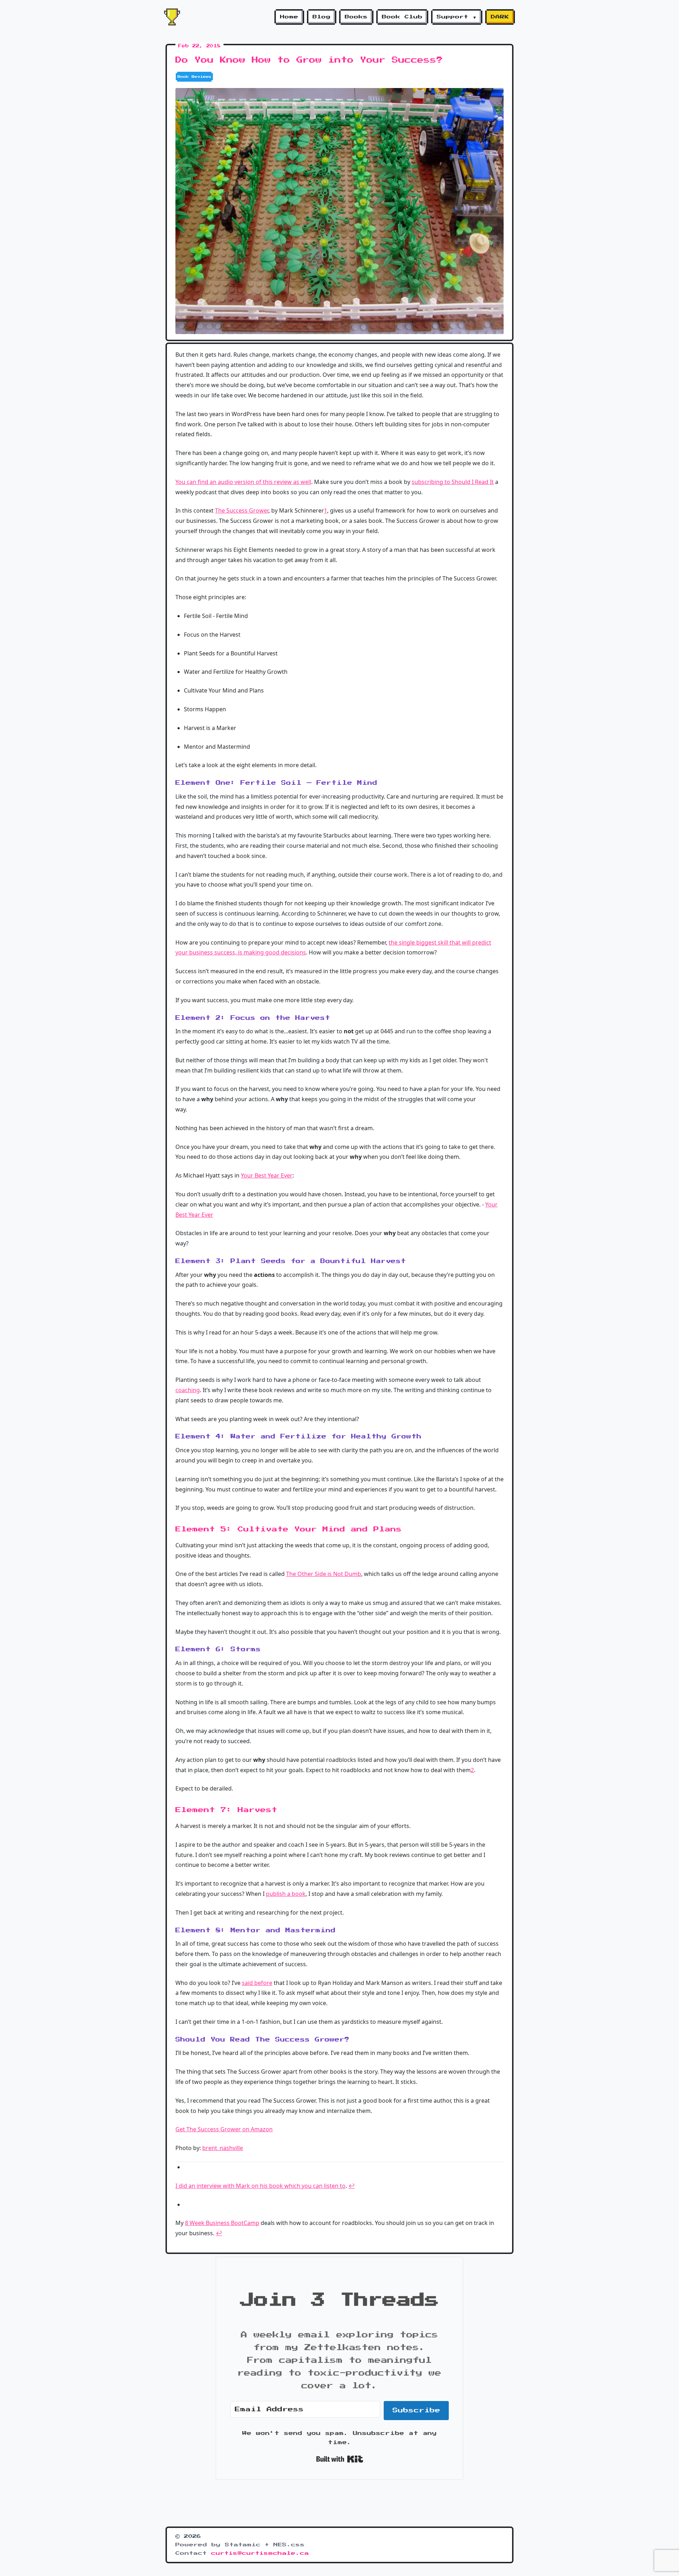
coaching (188, 1390)
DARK (500, 17)
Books (356, 17)
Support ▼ (457, 17)
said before (257, 1983)
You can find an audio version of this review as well (243, 482)
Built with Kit (340, 2459)
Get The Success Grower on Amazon (224, 2129)
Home (289, 17)
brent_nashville (223, 2148)
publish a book (286, 1894)
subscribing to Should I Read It (453, 482)
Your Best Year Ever (267, 1175)
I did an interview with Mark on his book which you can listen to (260, 2186)
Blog (322, 17)
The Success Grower (242, 510)
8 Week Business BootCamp (222, 2223)
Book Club (402, 17)
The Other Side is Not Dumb (324, 1574)
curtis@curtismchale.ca (260, 2553)
